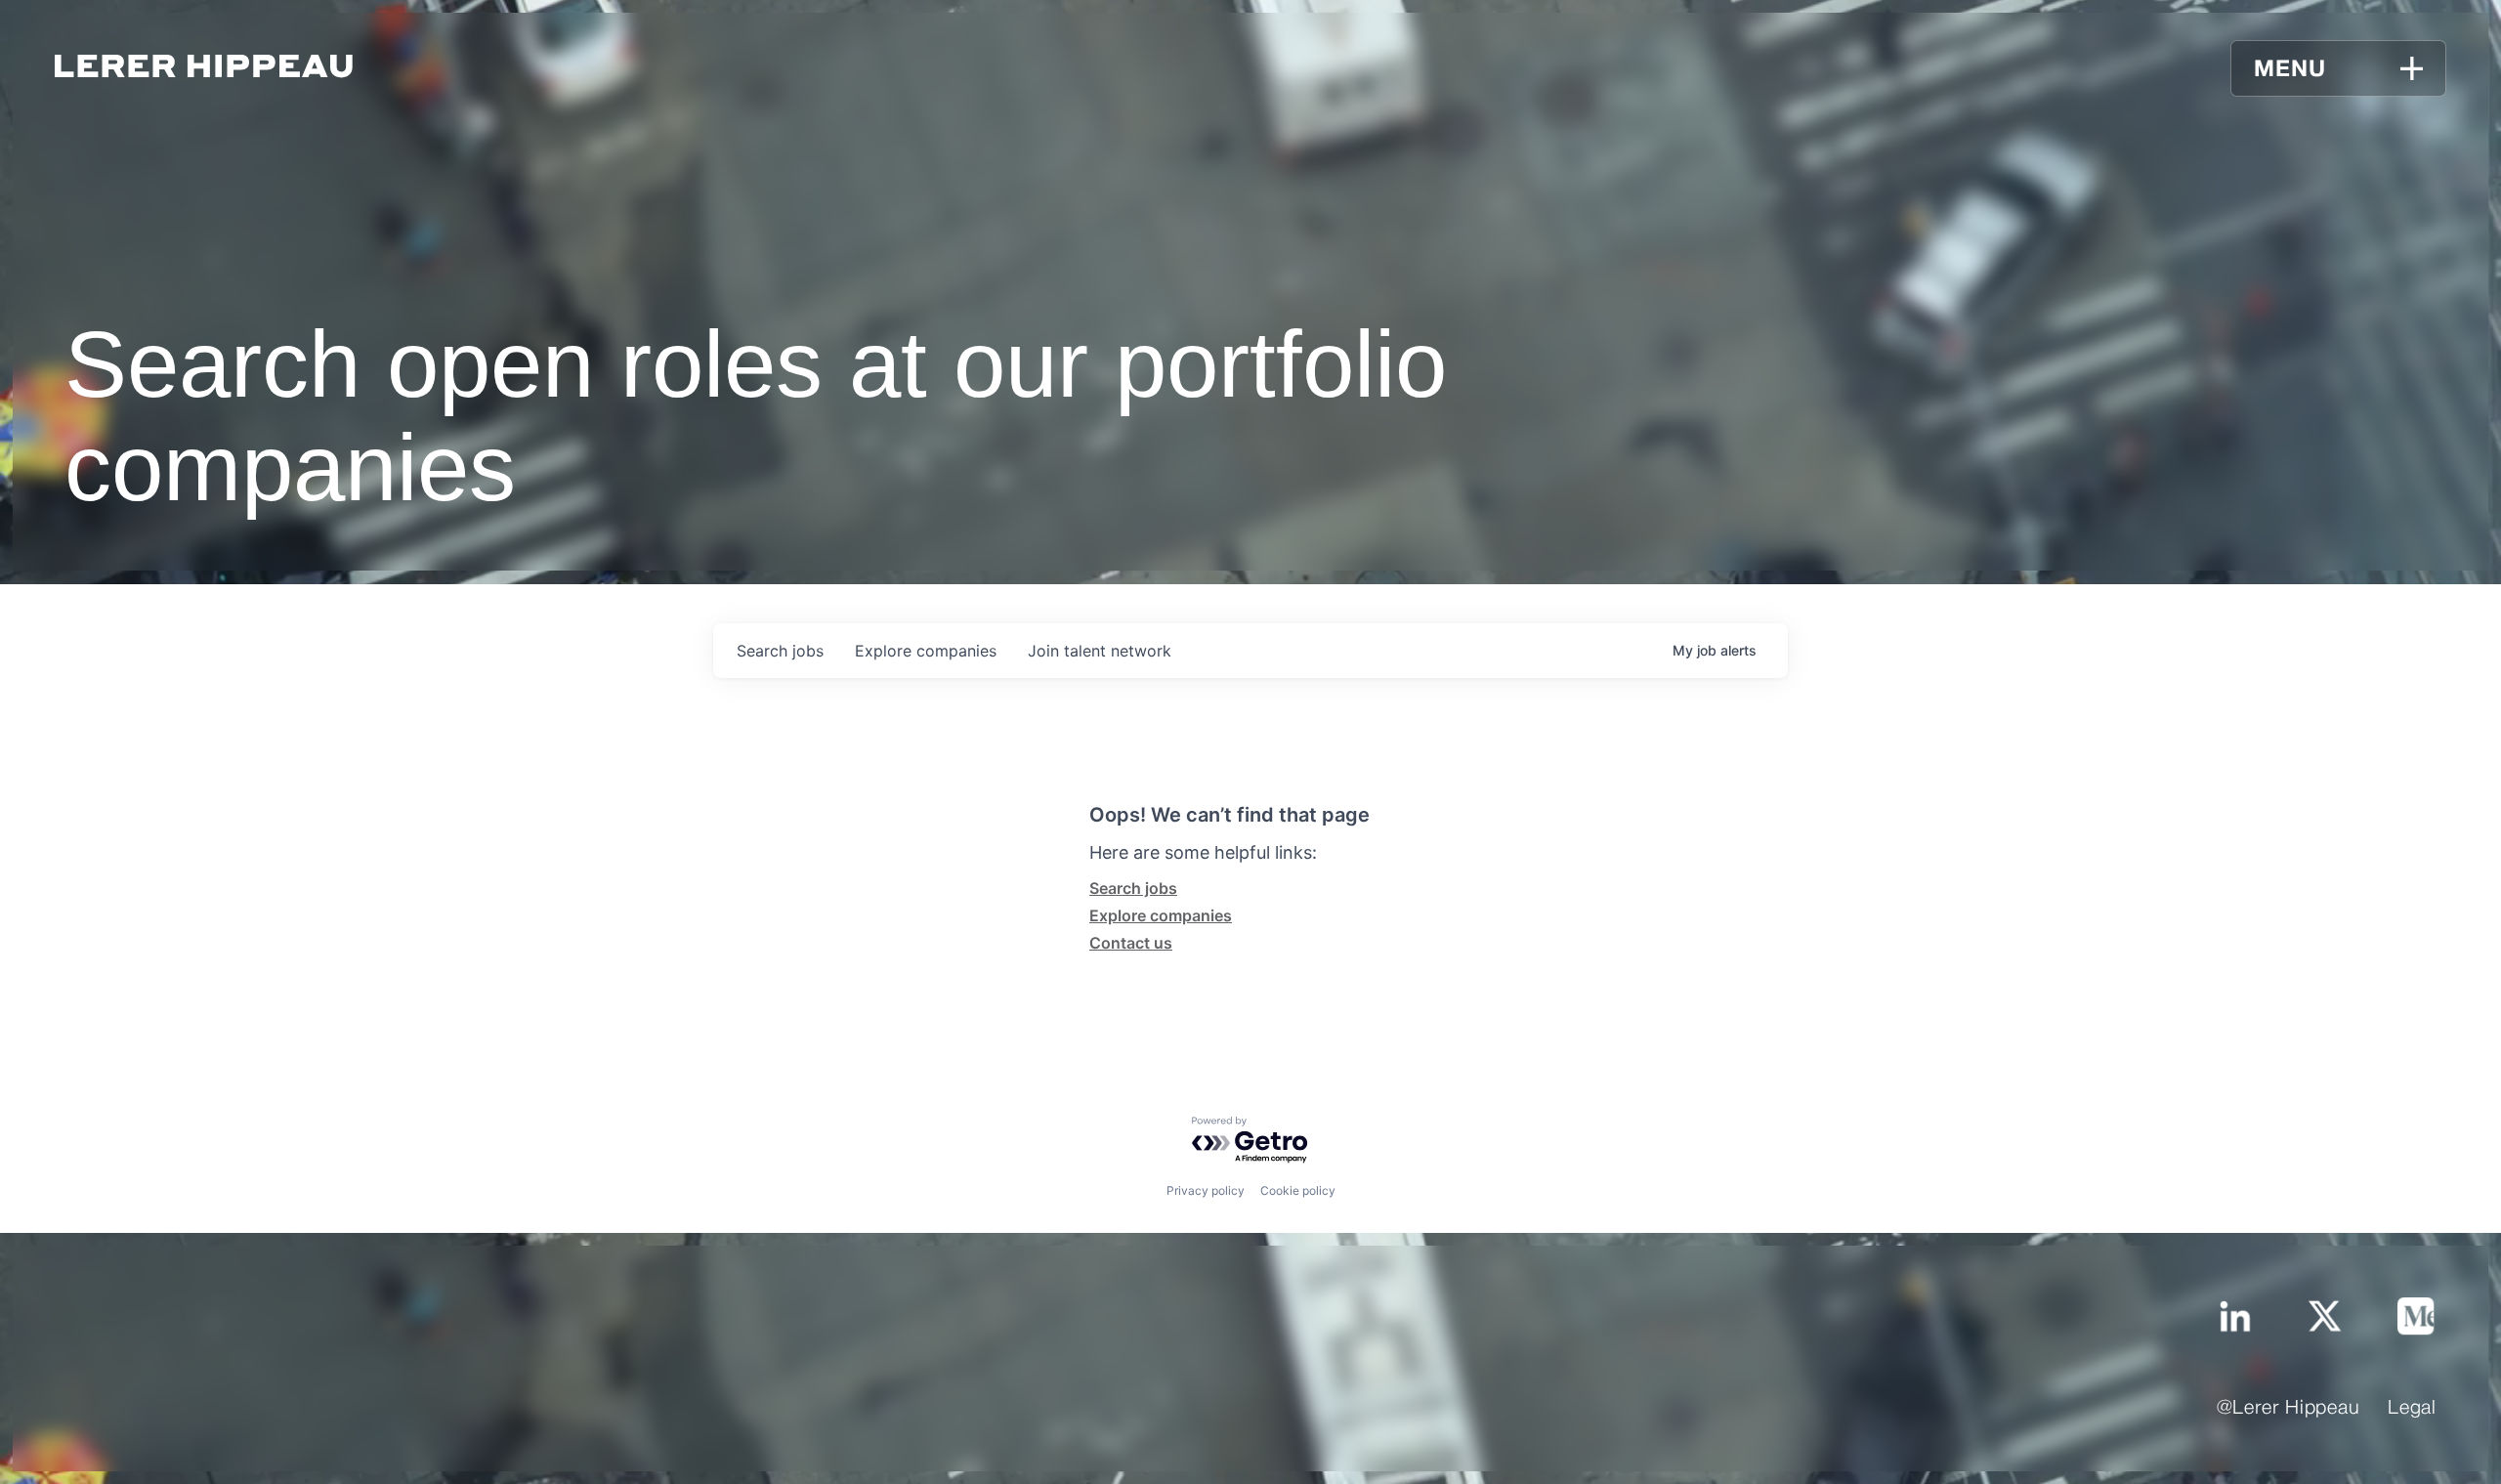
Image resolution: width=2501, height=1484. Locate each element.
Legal (2412, 1409)
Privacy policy (1206, 1190)
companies (926, 651)
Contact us (1131, 943)
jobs (780, 651)
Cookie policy (1298, 1190)
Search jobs (1133, 888)
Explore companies (1161, 915)
